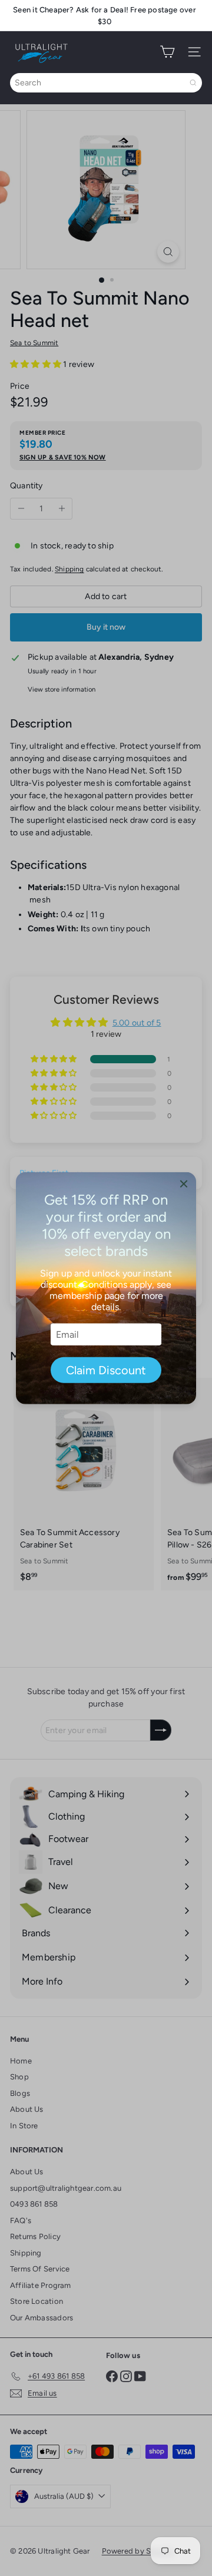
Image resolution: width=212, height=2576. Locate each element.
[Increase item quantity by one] (62, 509)
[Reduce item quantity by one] (21, 509)
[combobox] (106, 83)
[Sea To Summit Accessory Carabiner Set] (84, 1484)
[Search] (193, 83)
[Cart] (167, 52)
